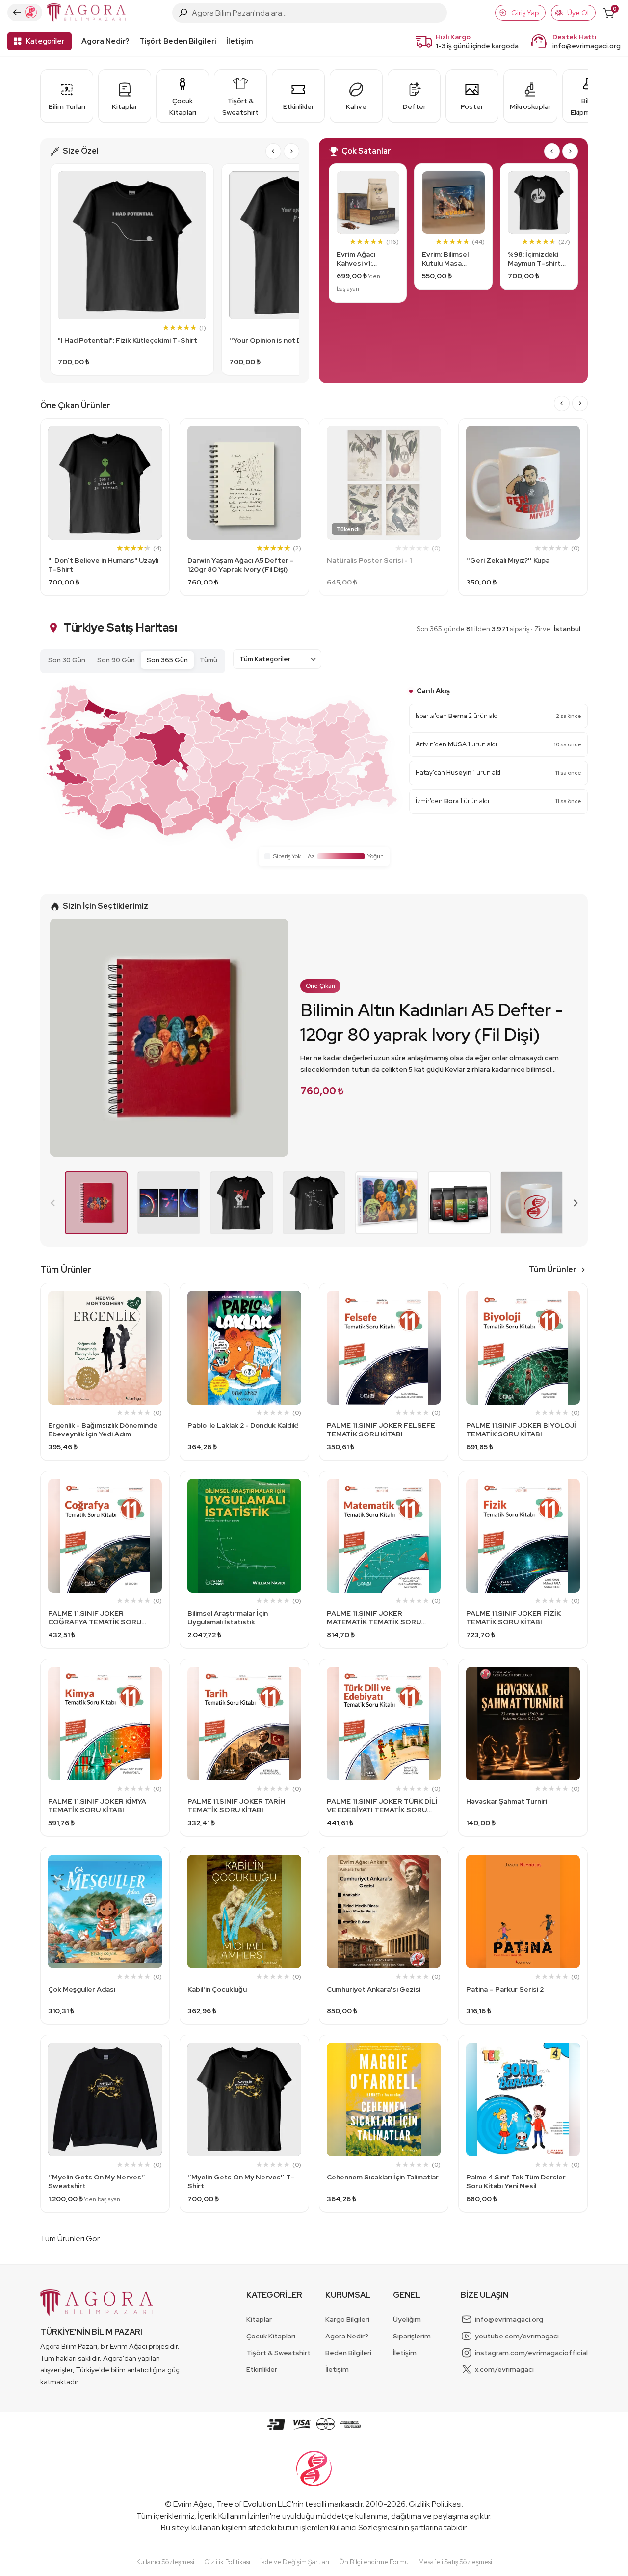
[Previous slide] (53, 1203)
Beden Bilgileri (348, 2353)
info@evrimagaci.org (587, 46)
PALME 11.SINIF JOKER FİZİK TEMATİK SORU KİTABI (513, 1618)
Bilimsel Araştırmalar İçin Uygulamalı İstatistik (228, 1618)
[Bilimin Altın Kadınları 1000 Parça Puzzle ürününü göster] (387, 1203)
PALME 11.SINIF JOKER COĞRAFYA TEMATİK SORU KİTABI (95, 1618)
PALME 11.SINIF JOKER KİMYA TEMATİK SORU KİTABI (97, 1806)
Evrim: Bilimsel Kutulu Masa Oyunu (445, 259)
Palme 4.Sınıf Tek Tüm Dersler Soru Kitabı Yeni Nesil (516, 2181)
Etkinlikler (262, 2369)
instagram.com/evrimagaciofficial (531, 2353)
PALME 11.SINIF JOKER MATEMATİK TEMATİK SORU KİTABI (374, 1618)
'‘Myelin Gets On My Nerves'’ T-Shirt (241, 2181)
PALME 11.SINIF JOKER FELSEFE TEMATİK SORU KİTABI (381, 1430)
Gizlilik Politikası (435, 2504)
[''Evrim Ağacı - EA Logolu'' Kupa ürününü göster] (532, 1203)
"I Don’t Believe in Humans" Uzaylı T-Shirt (103, 565)
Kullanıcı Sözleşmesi (364, 2528)
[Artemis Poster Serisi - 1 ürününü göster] (169, 1203)
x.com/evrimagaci (504, 2369)
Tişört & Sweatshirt (278, 2353)
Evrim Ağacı (193, 2504)
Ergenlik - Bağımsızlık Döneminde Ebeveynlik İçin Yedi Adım (103, 1430)
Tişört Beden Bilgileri (178, 41)
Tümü (209, 660)
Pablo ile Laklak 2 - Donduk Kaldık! (243, 1425)
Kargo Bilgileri (347, 2319)
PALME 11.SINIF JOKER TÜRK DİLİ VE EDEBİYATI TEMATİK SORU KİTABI (382, 1806)
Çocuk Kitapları (271, 2336)
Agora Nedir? (105, 41)
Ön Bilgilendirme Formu (374, 2562)
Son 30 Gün (67, 660)
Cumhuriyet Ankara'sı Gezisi (374, 1989)
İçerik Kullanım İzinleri (234, 2516)
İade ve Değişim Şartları (295, 2562)
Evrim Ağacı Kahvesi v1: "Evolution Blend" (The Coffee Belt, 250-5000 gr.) (367, 259)
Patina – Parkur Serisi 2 (505, 1989)
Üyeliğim (407, 2319)
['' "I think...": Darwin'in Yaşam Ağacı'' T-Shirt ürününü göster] (314, 1203)
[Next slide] (291, 151)
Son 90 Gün (116, 660)
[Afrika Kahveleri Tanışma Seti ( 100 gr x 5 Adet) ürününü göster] (459, 1203)
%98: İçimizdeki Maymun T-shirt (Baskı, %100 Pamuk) (534, 259)
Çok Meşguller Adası (82, 1989)
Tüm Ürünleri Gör (70, 2239)
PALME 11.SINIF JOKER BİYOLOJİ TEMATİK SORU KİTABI (521, 1430)
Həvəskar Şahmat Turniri (507, 1801)
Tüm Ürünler (552, 1269)
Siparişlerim (412, 2336)
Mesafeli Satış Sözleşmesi (455, 2562)
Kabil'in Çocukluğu (217, 1989)
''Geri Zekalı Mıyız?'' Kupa (508, 560)
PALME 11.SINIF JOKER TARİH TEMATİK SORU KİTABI (236, 1806)
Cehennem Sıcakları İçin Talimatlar (383, 2177)
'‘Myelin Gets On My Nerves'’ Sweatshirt (97, 2181)
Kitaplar (259, 2319)
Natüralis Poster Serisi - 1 (369, 560)
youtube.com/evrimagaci (517, 2336)
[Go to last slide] (273, 151)
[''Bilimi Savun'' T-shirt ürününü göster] (241, 1203)
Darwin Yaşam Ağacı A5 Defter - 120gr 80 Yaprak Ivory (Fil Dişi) (240, 565)
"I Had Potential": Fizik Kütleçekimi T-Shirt (128, 340)
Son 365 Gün (167, 660)
